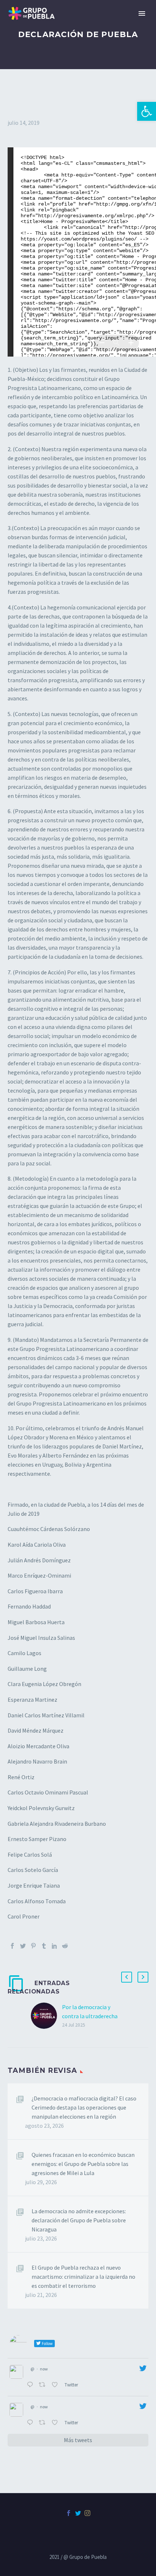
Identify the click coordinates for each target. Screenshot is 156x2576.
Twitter (72, 2385)
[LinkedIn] (54, 1946)
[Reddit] (65, 1946)
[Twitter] (23, 1946)
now (44, 2369)
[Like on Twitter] (56, 2385)
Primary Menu (142, 13)
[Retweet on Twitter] (44, 2385)
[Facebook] (12, 1946)
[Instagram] (87, 2513)
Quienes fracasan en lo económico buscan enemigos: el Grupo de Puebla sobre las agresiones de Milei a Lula (83, 2164)
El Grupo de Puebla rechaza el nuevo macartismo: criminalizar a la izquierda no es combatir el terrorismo (83, 2277)
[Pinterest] (33, 1946)
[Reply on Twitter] (31, 2385)
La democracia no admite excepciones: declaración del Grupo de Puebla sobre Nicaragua (79, 2220)
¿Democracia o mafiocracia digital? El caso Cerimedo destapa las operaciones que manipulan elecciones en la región (84, 2107)
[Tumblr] (44, 1946)
